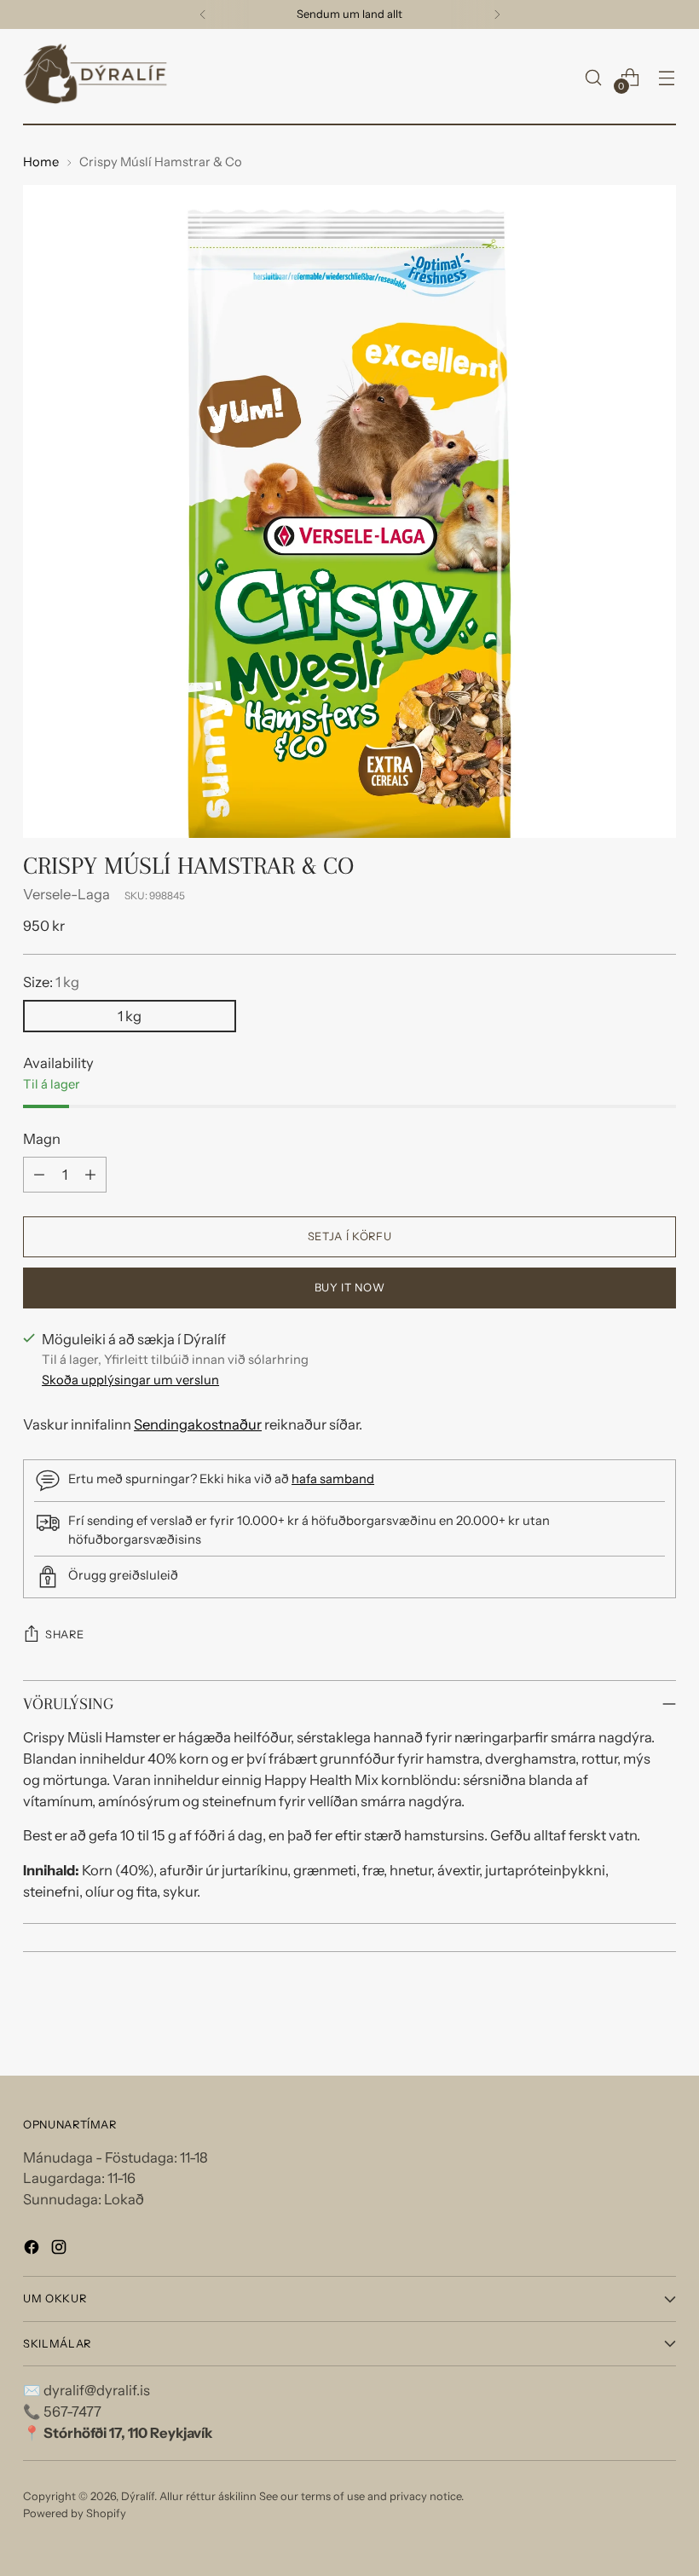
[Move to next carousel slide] (661, 2017)
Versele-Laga (66, 894)
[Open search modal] (594, 77)
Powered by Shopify (75, 2513)
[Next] (497, 14)
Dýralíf (138, 2496)
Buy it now (349, 1288)
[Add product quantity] (90, 1175)
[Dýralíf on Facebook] (33, 2250)
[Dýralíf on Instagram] (61, 2250)
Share (64, 1635)
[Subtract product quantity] (39, 1175)
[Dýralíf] (95, 77)
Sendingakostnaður (198, 1424)
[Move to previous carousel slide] (622, 2018)
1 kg (130, 1016)
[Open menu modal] (667, 77)
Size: (51, 982)
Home (41, 162)
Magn (42, 1139)
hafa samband (333, 1479)
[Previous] (203, 14)
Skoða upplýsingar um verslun (130, 1380)
